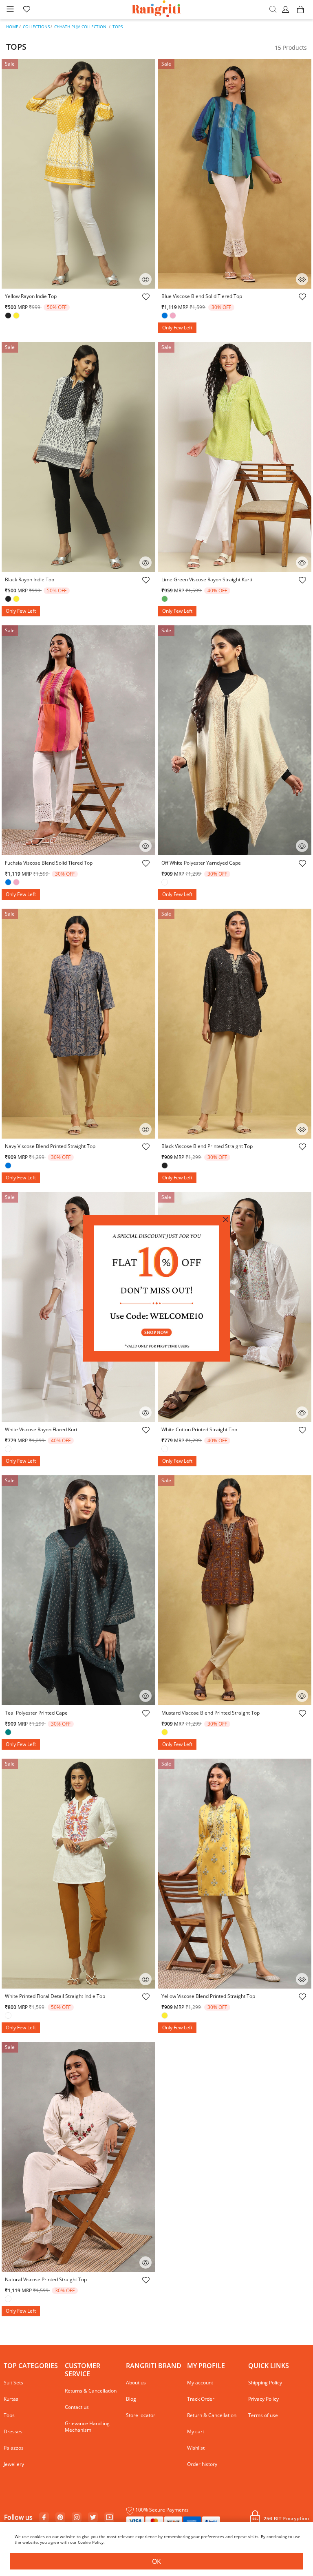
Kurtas (11, 2399)
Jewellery (14, 2464)
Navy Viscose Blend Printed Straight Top (50, 1146)
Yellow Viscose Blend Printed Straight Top (208, 1996)
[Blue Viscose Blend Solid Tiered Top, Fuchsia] (174, 316)
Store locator (141, 2415)
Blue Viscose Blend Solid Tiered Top (202, 296)
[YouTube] (109, 2518)
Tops (118, 26)
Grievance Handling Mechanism (87, 2427)
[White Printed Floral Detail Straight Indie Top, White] (9, 2016)
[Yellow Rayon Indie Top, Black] (9, 316)
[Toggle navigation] (10, 10)
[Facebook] (44, 2518)
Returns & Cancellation (91, 2391)
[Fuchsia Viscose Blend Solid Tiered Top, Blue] (9, 883)
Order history (202, 2464)
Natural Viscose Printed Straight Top (46, 2279)
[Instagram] (77, 2518)
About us (136, 2383)
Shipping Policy (265, 2383)
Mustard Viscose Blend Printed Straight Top (211, 1713)
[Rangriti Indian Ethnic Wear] (157, 10)
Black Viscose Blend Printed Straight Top (207, 1146)
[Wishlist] (145, 298)
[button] (287, 10)
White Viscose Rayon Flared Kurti (42, 1429)
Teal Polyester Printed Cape (36, 1713)
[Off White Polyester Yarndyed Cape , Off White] (165, 883)
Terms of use (263, 2415)
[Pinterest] (60, 2518)
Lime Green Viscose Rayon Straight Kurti (207, 579)
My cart (196, 2431)
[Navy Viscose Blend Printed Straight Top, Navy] (9, 1166)
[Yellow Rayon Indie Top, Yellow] (17, 316)
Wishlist (196, 2448)
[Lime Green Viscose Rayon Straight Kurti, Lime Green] (165, 600)
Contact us (77, 2407)
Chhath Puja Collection (80, 26)
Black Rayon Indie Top (30, 579)
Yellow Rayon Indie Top (31, 296)
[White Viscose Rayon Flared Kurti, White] (9, 1450)
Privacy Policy (263, 2399)
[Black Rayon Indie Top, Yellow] (17, 600)
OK (156, 2561)
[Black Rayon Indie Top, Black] (9, 600)
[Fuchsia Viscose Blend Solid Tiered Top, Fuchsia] (17, 883)
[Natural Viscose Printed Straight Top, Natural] (9, 2300)
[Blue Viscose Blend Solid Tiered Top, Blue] (165, 316)
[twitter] (93, 2518)
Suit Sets (13, 2383)
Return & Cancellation (212, 2415)
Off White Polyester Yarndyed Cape (201, 863)
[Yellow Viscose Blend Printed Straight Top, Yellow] (165, 2016)
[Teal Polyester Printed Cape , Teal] (9, 1733)
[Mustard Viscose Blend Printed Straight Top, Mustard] (165, 1733)
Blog (131, 2399)
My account (200, 2383)
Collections (36, 26)
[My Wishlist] (26, 10)
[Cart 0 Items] (300, 13)
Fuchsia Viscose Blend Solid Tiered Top (49, 863)
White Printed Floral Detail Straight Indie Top (55, 1996)
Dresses (13, 2431)
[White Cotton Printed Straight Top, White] (165, 1450)
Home (12, 26)
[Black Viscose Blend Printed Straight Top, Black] (165, 1166)
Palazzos (14, 2448)
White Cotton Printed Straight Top (199, 1429)
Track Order (201, 2399)
